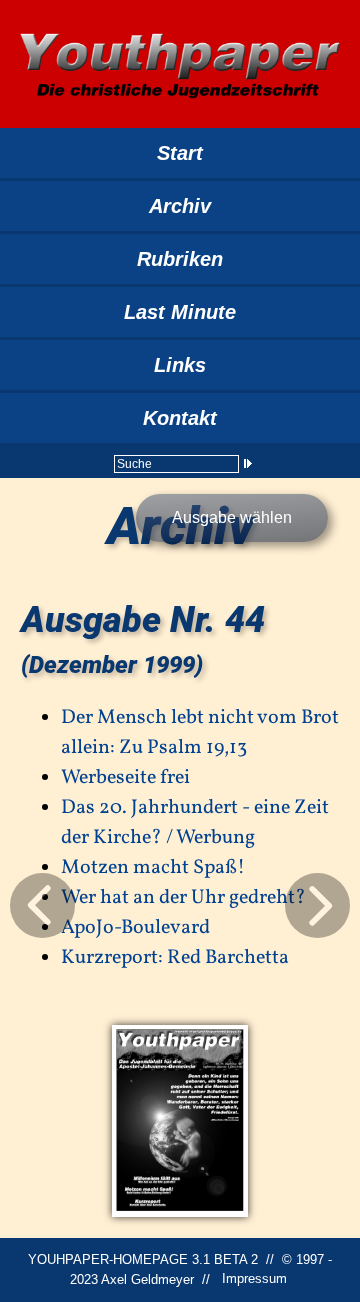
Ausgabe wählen (232, 517)
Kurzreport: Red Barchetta (175, 958)
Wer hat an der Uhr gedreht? (183, 898)
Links (180, 365)
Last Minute (180, 312)
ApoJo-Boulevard (135, 928)
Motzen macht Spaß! (153, 868)
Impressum (254, 1279)
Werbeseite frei (125, 778)
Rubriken (180, 259)
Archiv (180, 206)
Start (180, 153)
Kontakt (180, 418)
